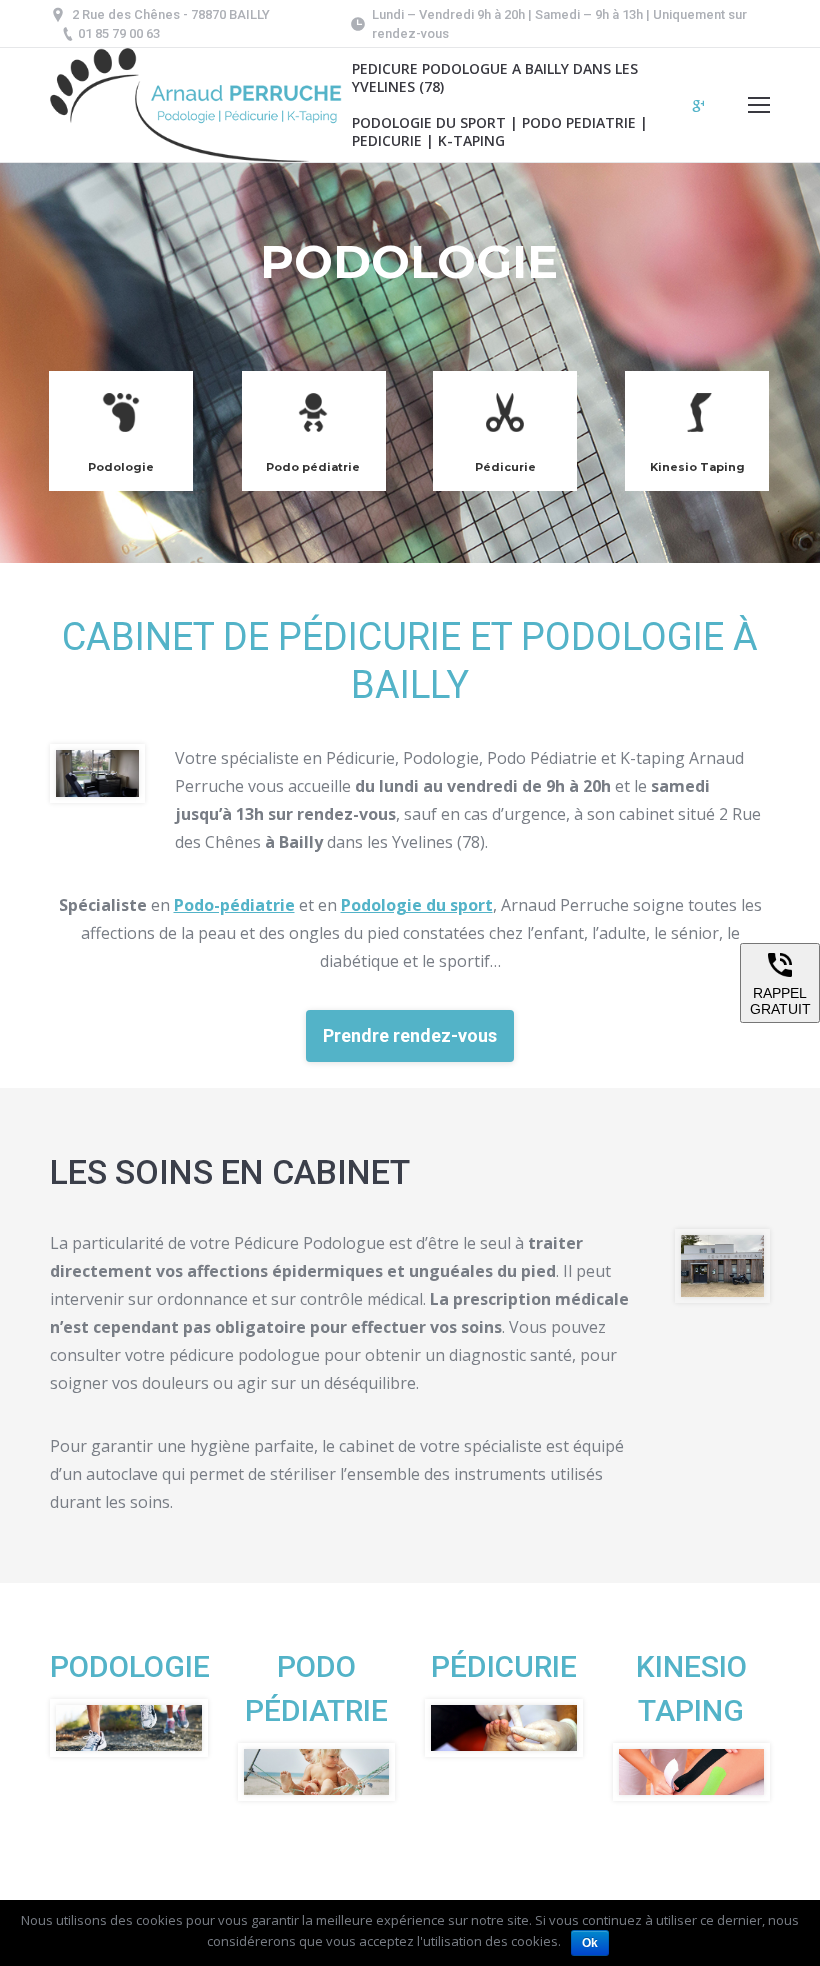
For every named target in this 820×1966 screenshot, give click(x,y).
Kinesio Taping (697, 467)
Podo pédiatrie (313, 467)
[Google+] (699, 106)
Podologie (121, 467)
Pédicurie (505, 467)
